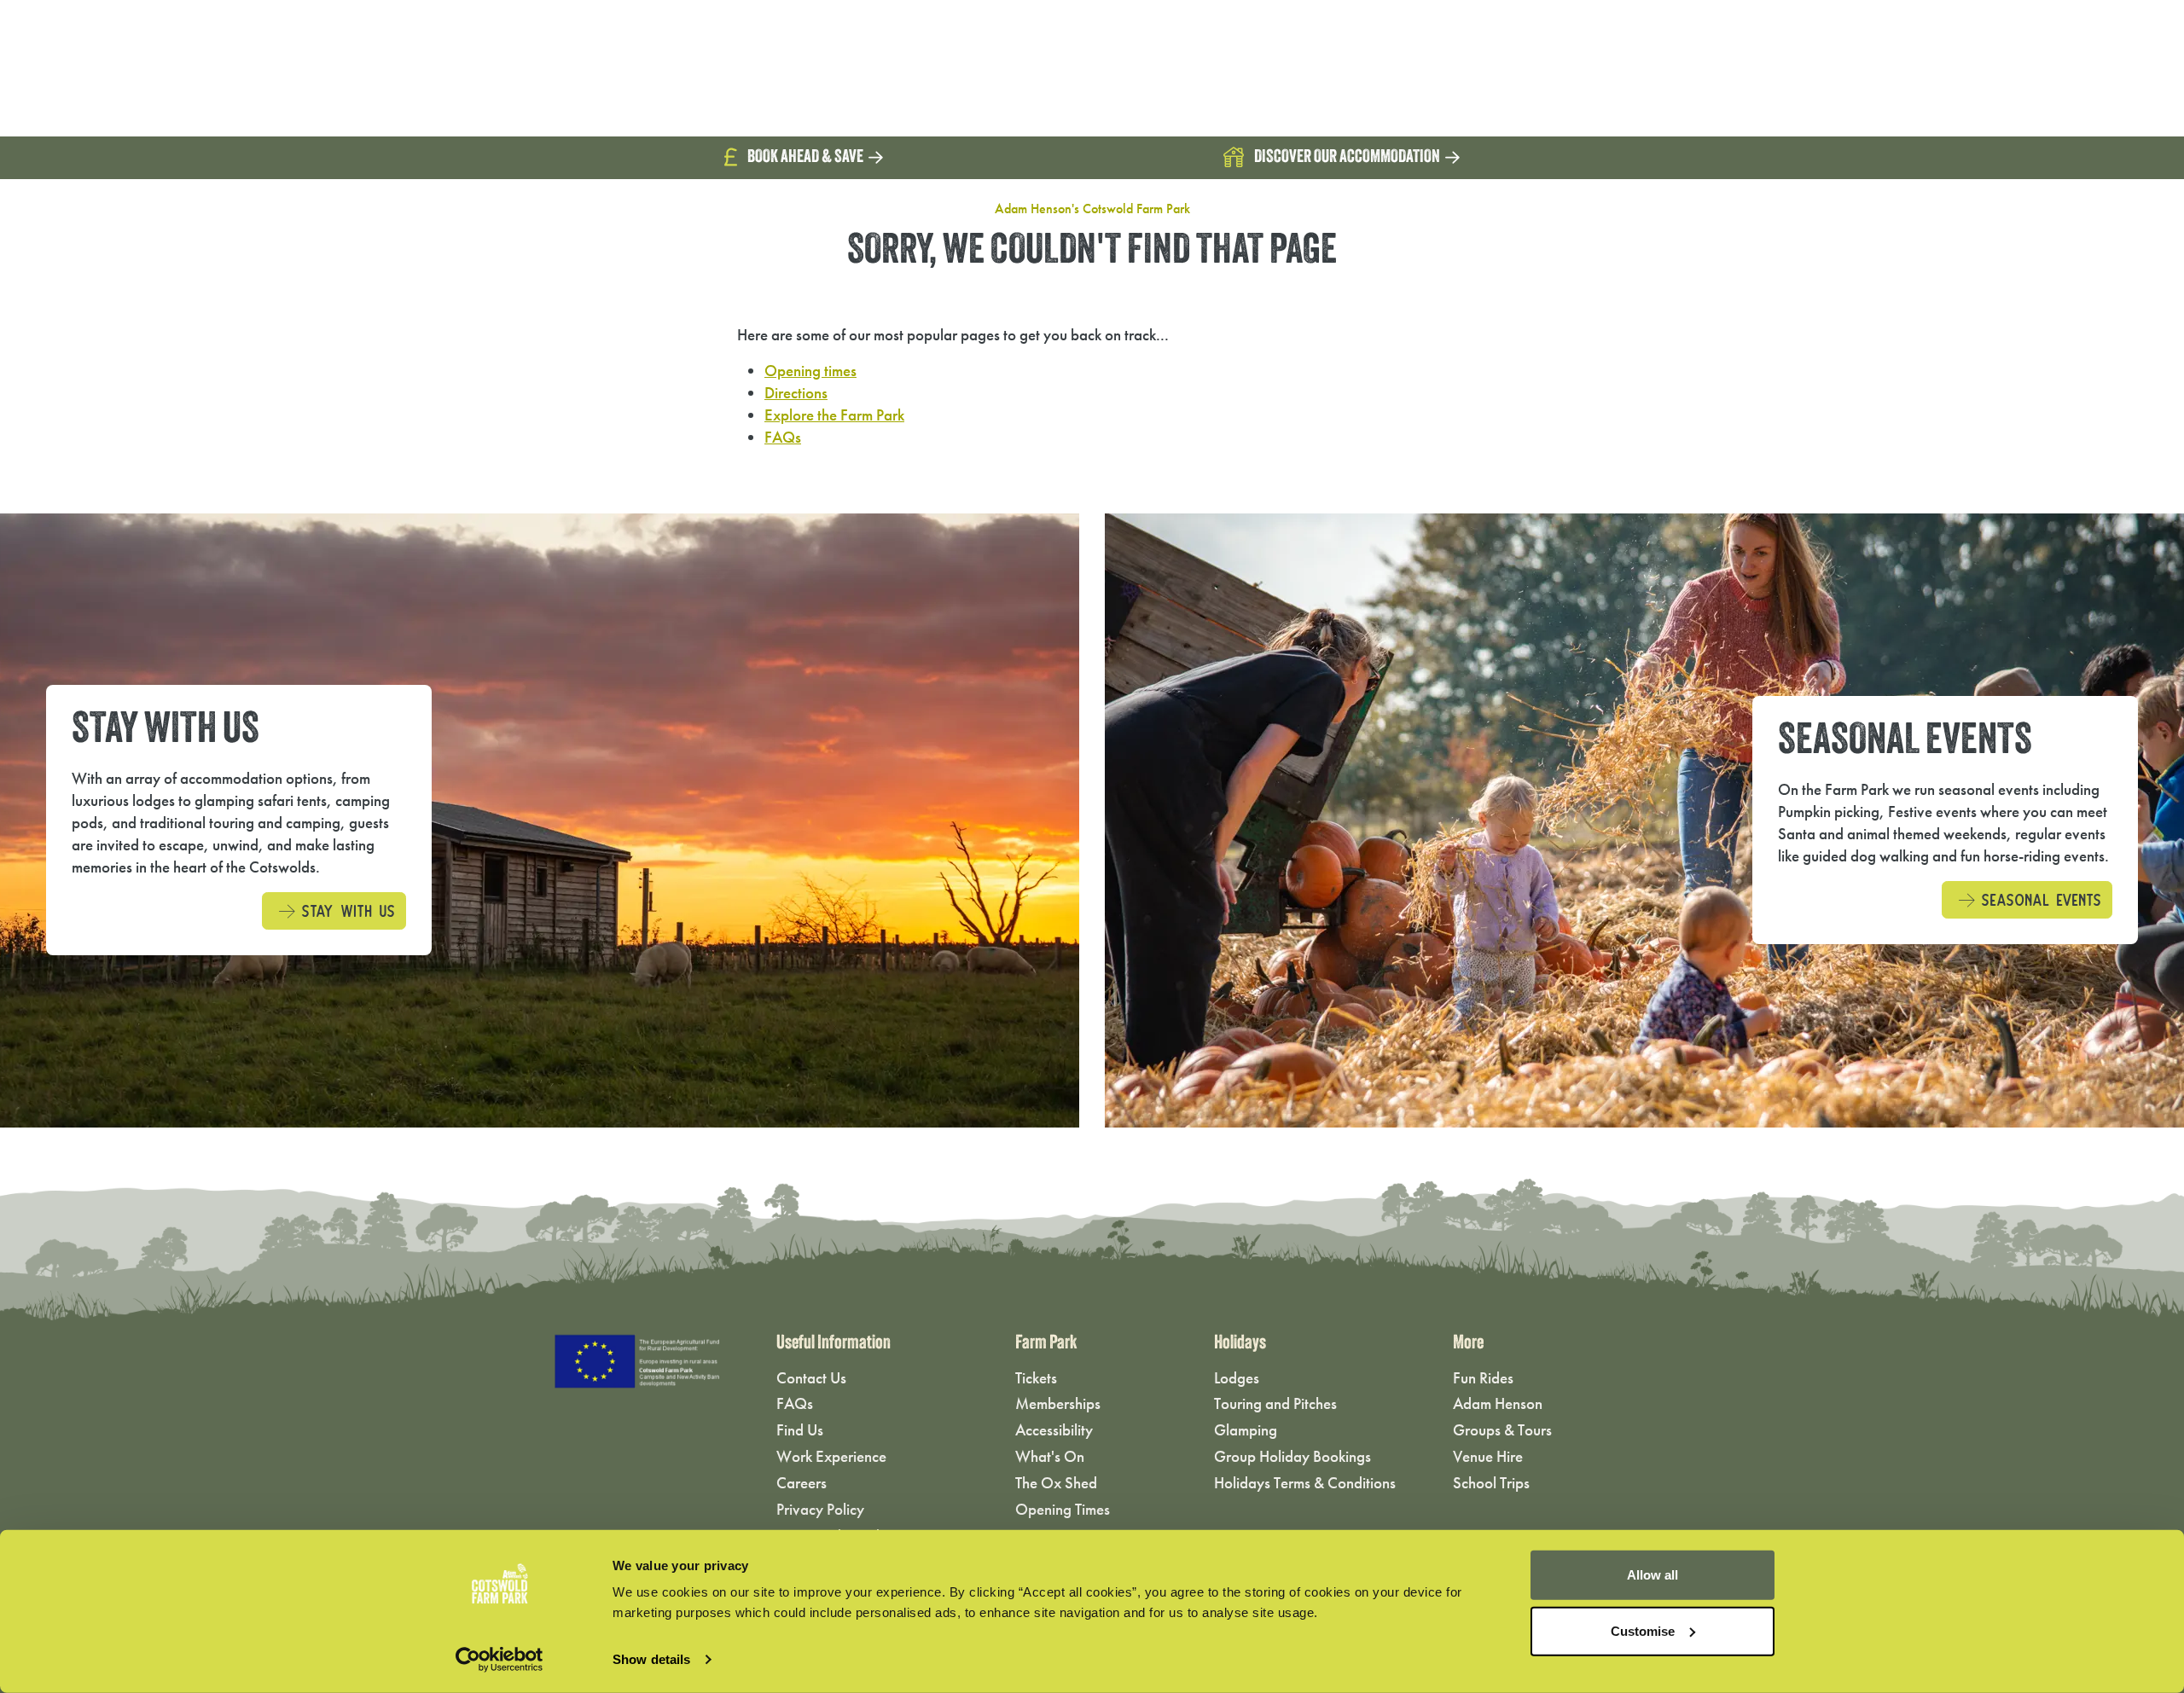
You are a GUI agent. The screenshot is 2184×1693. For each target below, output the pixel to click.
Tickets (1036, 1378)
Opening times (810, 371)
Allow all (1653, 1575)
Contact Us (811, 1378)
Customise (1643, 1630)
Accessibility (1054, 1430)
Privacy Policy (820, 1509)
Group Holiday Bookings (1292, 1456)
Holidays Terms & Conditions (1305, 1483)
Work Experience (831, 1456)
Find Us (800, 1430)
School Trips (1491, 1483)
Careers (802, 1483)
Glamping (1246, 1430)
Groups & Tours (1502, 1430)
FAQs (783, 437)
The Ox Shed (1056, 1483)
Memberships (1058, 1403)
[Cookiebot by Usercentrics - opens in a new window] (500, 1660)
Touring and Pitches (1275, 1403)
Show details (651, 1659)
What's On (1050, 1456)
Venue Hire (1488, 1456)
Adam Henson (1498, 1403)
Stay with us (345, 909)
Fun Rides (1483, 1378)
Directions (796, 393)
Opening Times (1063, 1509)
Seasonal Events (2038, 898)
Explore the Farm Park (834, 415)
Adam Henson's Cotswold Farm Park (1092, 209)
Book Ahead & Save (805, 157)
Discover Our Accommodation (1347, 157)
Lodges (1237, 1378)
